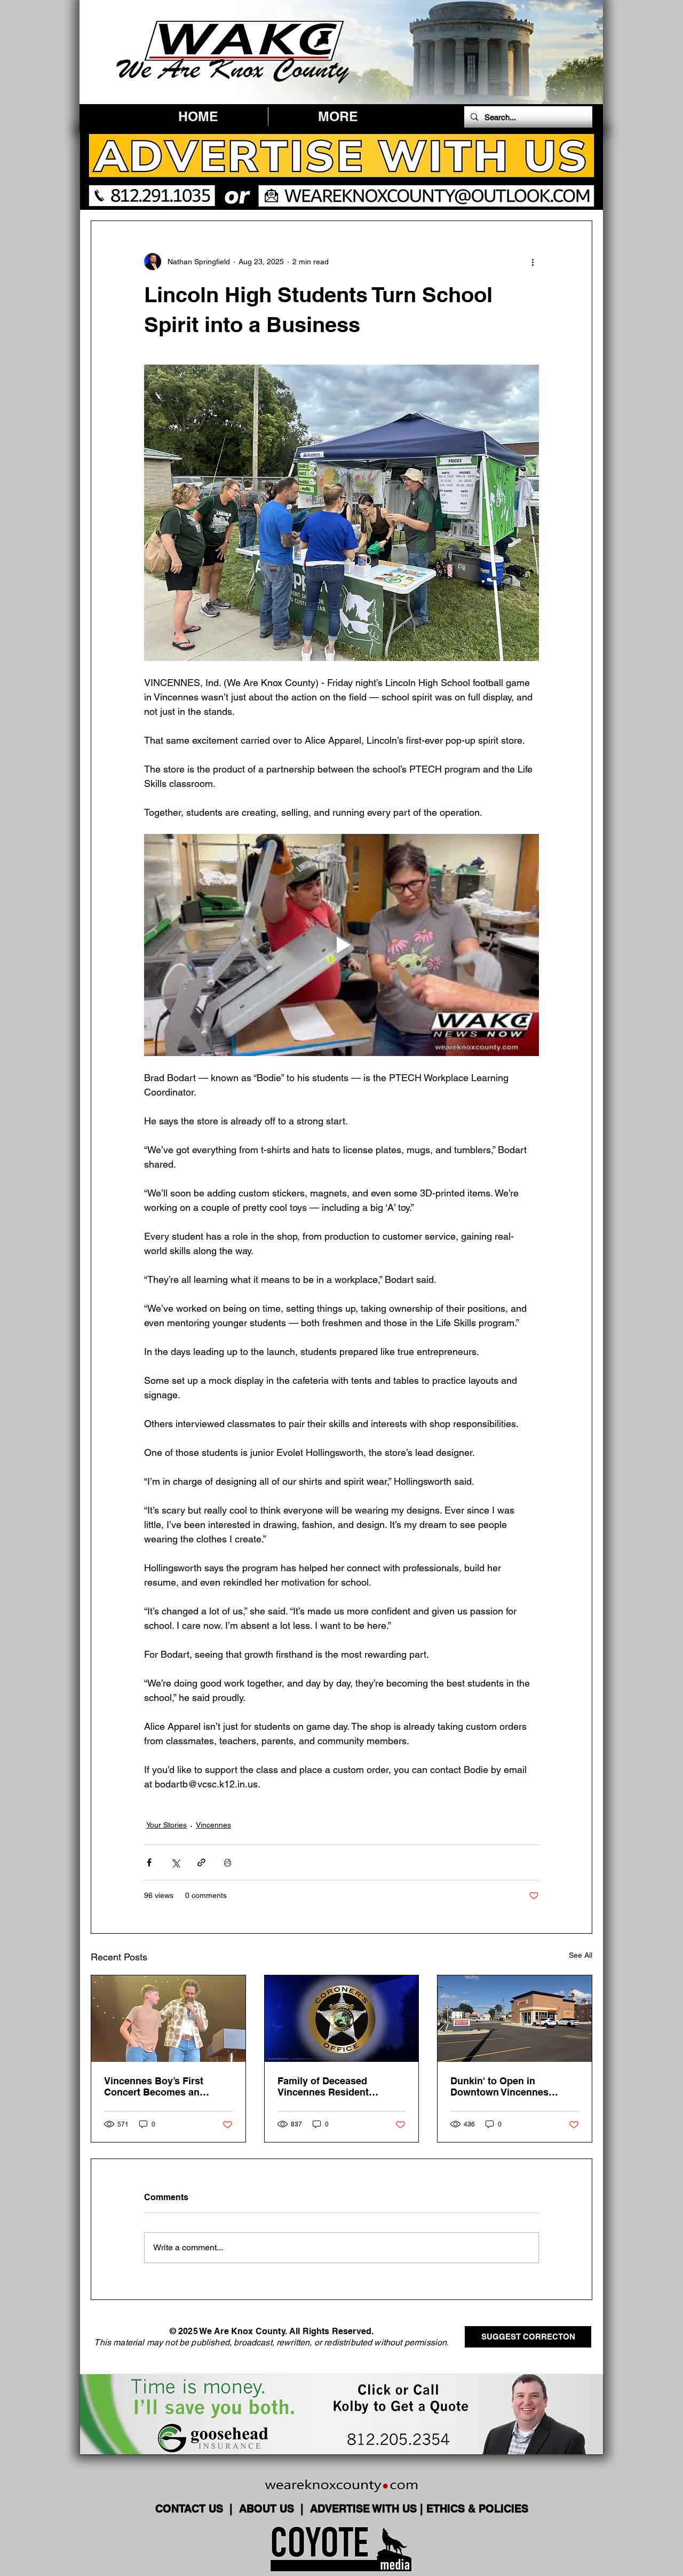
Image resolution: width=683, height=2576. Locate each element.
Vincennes (213, 1825)
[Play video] (341, 945)
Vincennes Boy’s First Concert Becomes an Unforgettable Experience (162, 2086)
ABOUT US (268, 2509)
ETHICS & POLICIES (477, 2509)
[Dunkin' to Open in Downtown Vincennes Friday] (515, 2019)
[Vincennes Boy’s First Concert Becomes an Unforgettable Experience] (168, 2019)
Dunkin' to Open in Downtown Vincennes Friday (499, 2086)
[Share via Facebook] (149, 1862)
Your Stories (166, 1825)
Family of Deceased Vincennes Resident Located (323, 2086)
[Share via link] (201, 1862)
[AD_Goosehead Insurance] (341, 2414)
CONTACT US (191, 2509)
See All (581, 1955)
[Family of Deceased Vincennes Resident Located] (342, 2019)
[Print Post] (228, 1862)
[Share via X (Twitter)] (175, 1862)
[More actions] (533, 262)
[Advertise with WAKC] (341, 170)
